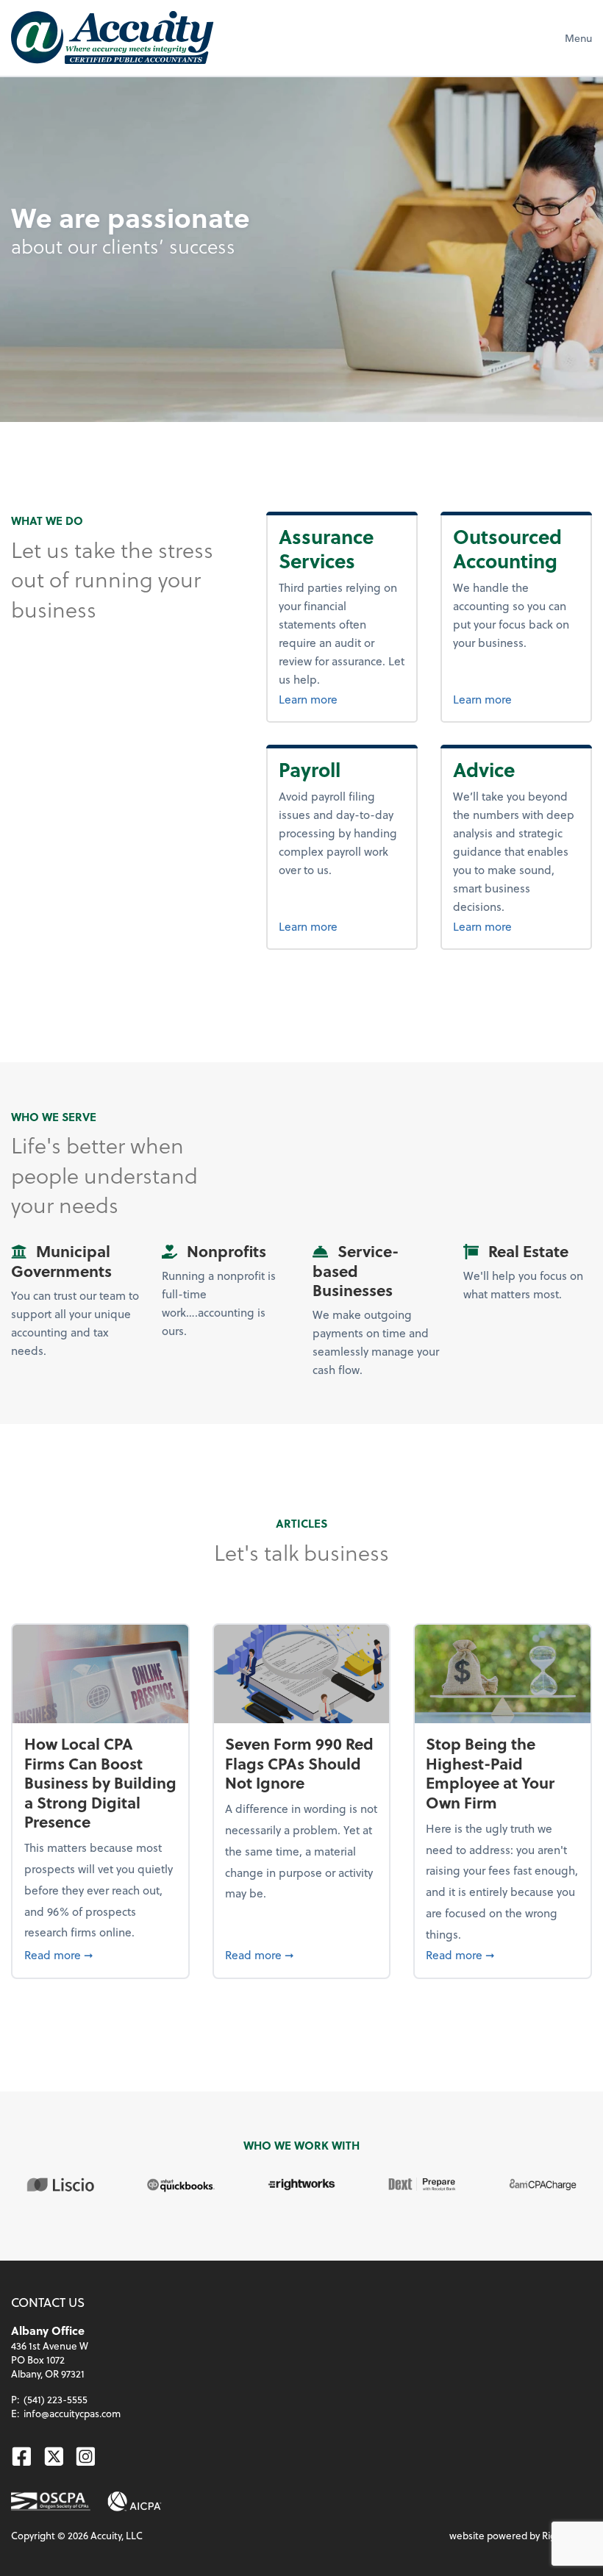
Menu (578, 38)
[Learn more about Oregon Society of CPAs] (50, 2501)
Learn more (308, 699)
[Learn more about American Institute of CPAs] (135, 2501)
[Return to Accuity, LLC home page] (112, 37)
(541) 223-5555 (56, 2399)
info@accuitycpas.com (72, 2413)
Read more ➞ (101, 1954)
